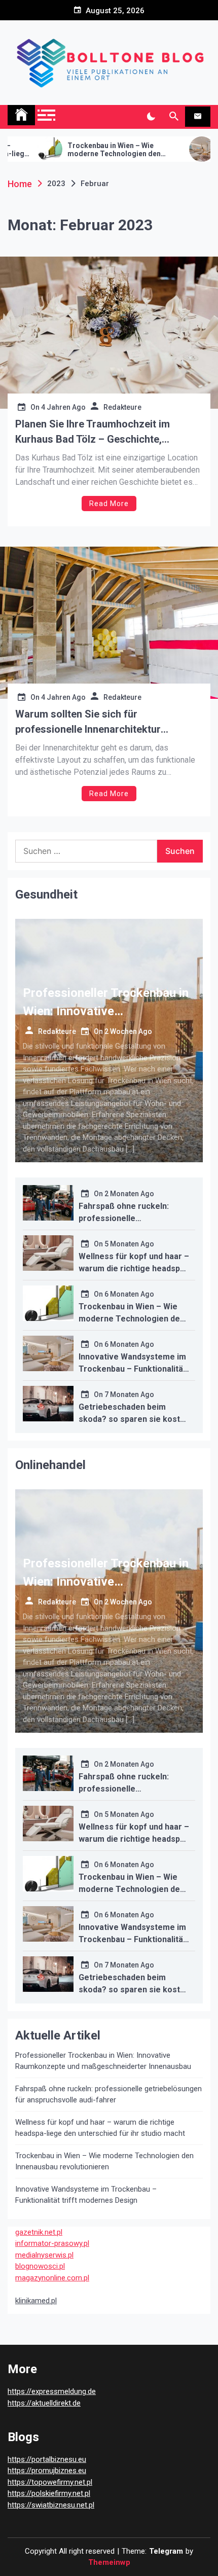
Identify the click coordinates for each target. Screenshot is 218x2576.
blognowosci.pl (40, 2266)
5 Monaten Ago (129, 1244)
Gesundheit (46, 895)
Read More (109, 504)
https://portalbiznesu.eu (47, 2459)
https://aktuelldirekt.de (44, 2403)
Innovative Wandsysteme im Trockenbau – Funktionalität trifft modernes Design (132, 1369)
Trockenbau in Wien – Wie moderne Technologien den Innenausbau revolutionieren (73, 150)
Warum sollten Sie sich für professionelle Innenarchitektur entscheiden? (88, 722)
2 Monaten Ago (129, 1194)
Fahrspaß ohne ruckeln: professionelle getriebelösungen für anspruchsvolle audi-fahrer (108, 2095)
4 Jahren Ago (63, 407)
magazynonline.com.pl (52, 2278)
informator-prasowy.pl (52, 2243)
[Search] (174, 117)
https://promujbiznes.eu (47, 2471)
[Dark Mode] (151, 117)
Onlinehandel (50, 1465)
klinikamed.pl (36, 2301)
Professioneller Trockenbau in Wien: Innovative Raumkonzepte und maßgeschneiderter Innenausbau (103, 2061)
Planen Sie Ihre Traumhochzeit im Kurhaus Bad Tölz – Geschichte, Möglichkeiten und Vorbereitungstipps (104, 432)
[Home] (21, 115)
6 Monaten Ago (129, 1294)
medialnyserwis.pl (44, 2255)
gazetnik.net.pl (39, 2232)
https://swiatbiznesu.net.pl (51, 2505)
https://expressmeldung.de (52, 2391)
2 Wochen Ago (128, 1031)
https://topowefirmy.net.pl (50, 2482)
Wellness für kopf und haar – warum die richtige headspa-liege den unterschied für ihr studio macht (100, 2128)
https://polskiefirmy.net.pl (49, 2493)
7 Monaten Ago (129, 1394)
